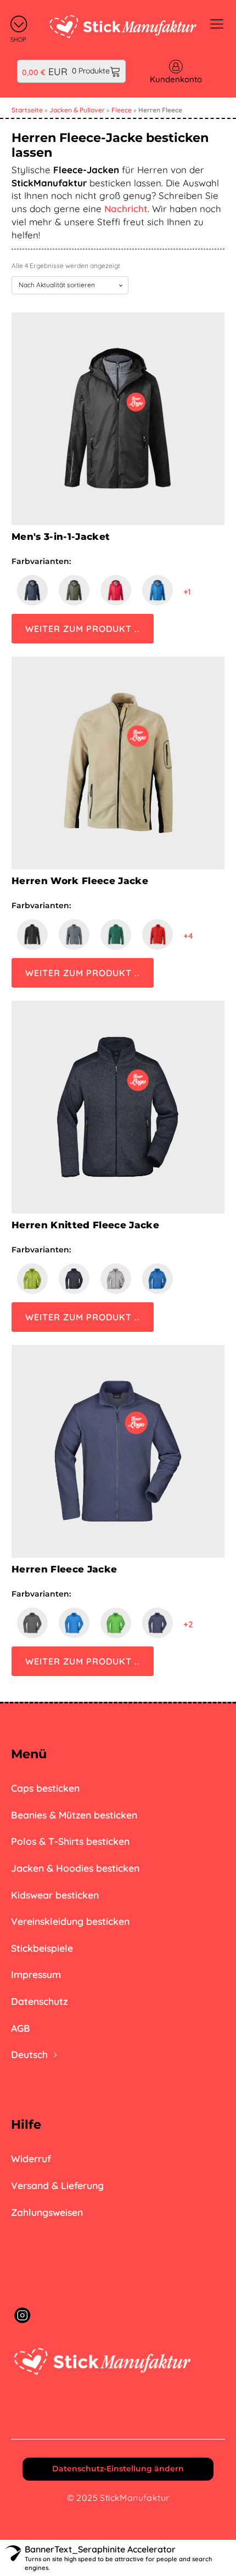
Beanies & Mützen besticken (74, 1815)
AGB (21, 2028)
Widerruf (31, 2158)
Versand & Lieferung (57, 2185)
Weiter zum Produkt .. (83, 629)
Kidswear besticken (55, 1895)
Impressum (36, 1974)
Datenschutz (39, 2001)
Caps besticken (45, 1788)
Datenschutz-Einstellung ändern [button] (118, 2469)
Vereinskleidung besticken (70, 1921)
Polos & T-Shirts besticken (70, 1841)
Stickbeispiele (42, 1948)
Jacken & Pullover (77, 110)
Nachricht (126, 209)
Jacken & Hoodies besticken (75, 1868)
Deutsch (29, 2054)
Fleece (122, 110)
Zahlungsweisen (47, 2212)
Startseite (27, 110)
